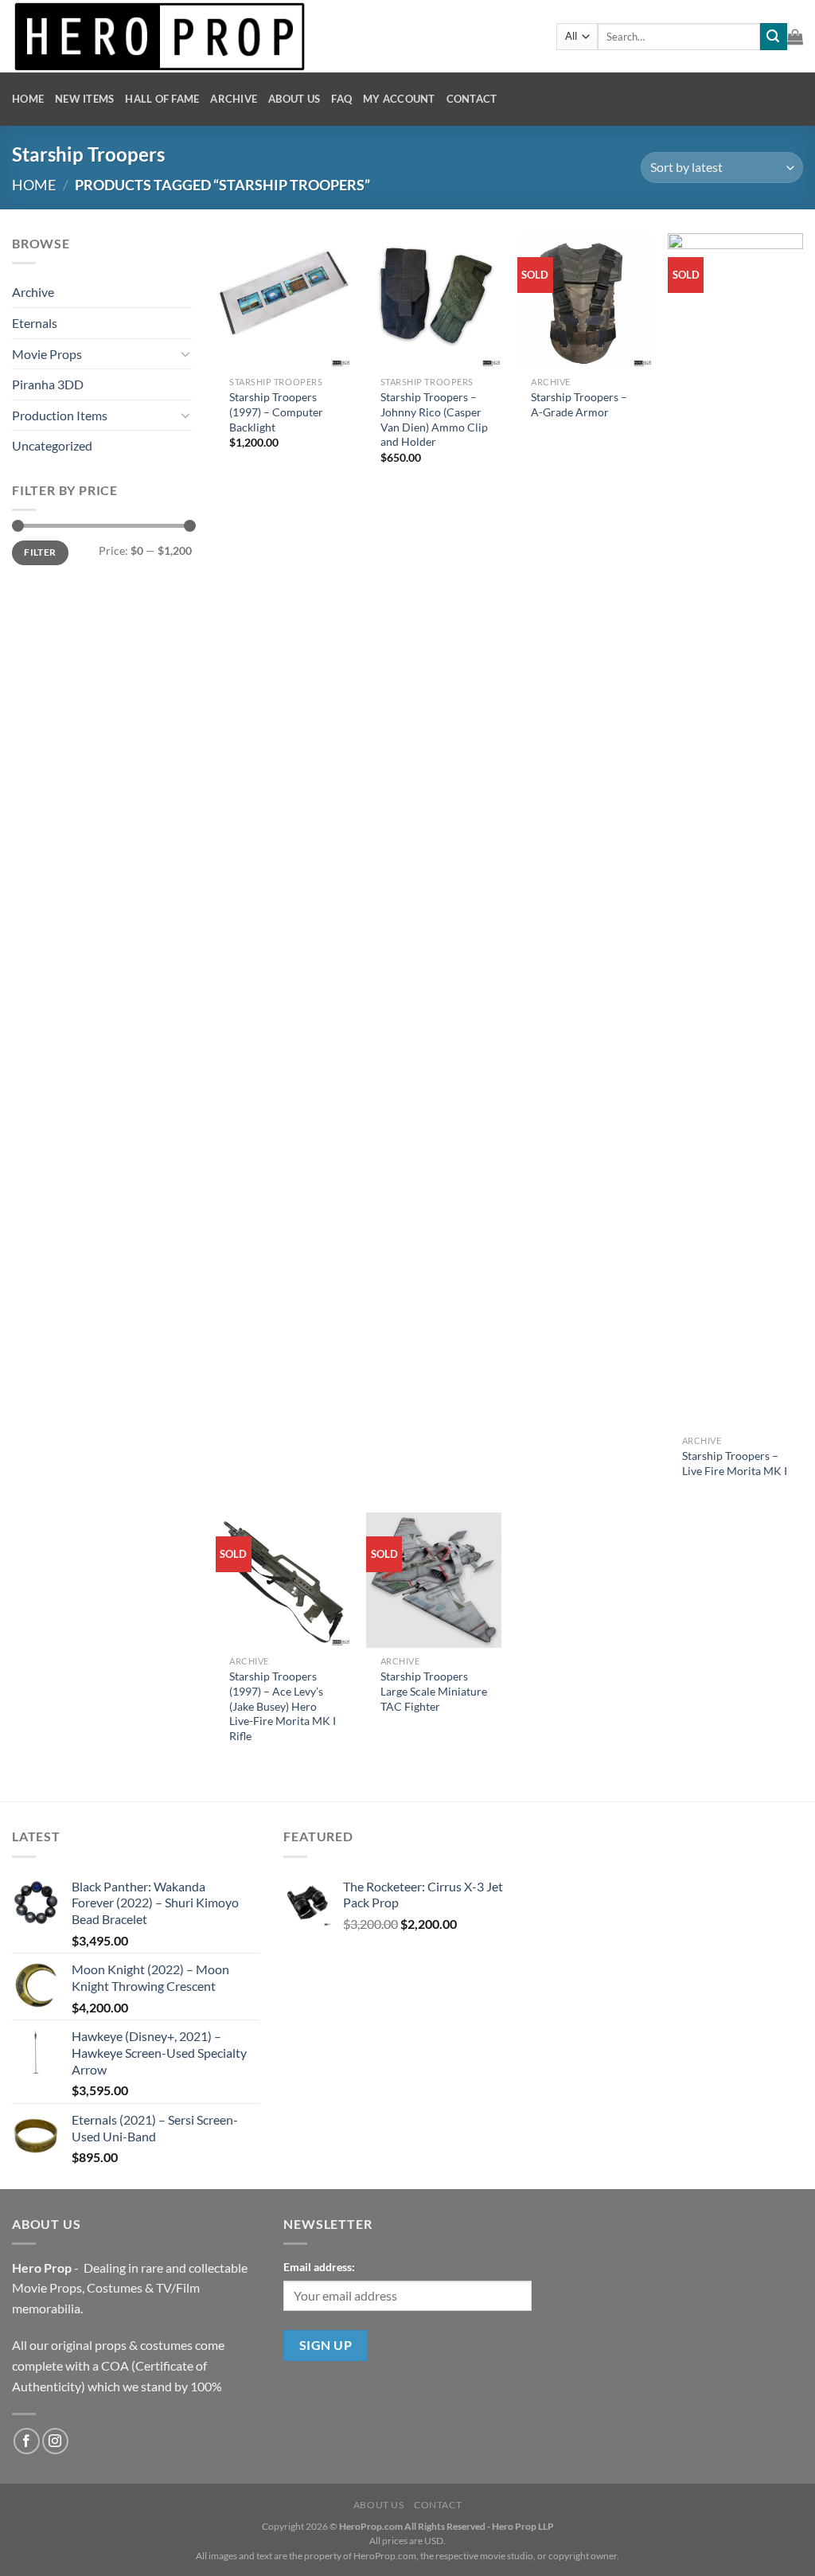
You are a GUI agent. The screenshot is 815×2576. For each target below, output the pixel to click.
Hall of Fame (162, 99)
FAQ (341, 99)
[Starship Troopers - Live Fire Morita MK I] (735, 830)
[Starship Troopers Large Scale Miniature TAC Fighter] (434, 1580)
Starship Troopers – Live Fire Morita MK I (735, 1463)
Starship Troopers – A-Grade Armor (579, 404)
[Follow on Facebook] (27, 2441)
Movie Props (47, 354)
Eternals (35, 323)
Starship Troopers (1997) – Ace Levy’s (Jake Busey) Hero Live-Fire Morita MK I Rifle (283, 1706)
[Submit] (774, 37)
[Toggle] (185, 353)
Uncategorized (52, 445)
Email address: (319, 2267)
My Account (399, 99)
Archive (234, 99)
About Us (294, 99)
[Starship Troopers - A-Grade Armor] (585, 301)
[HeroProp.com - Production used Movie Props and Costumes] (272, 36)
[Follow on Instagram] (55, 2441)
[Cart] (795, 37)
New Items (84, 99)
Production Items (60, 415)
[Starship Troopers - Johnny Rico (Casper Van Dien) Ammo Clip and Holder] (434, 301)
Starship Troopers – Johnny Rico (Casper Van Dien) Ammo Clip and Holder (434, 419)
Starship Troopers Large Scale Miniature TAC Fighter (434, 1691)
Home (28, 99)
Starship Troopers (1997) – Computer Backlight (276, 412)
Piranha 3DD (48, 384)
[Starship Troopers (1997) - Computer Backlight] (283, 301)
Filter (40, 552)
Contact (472, 99)
